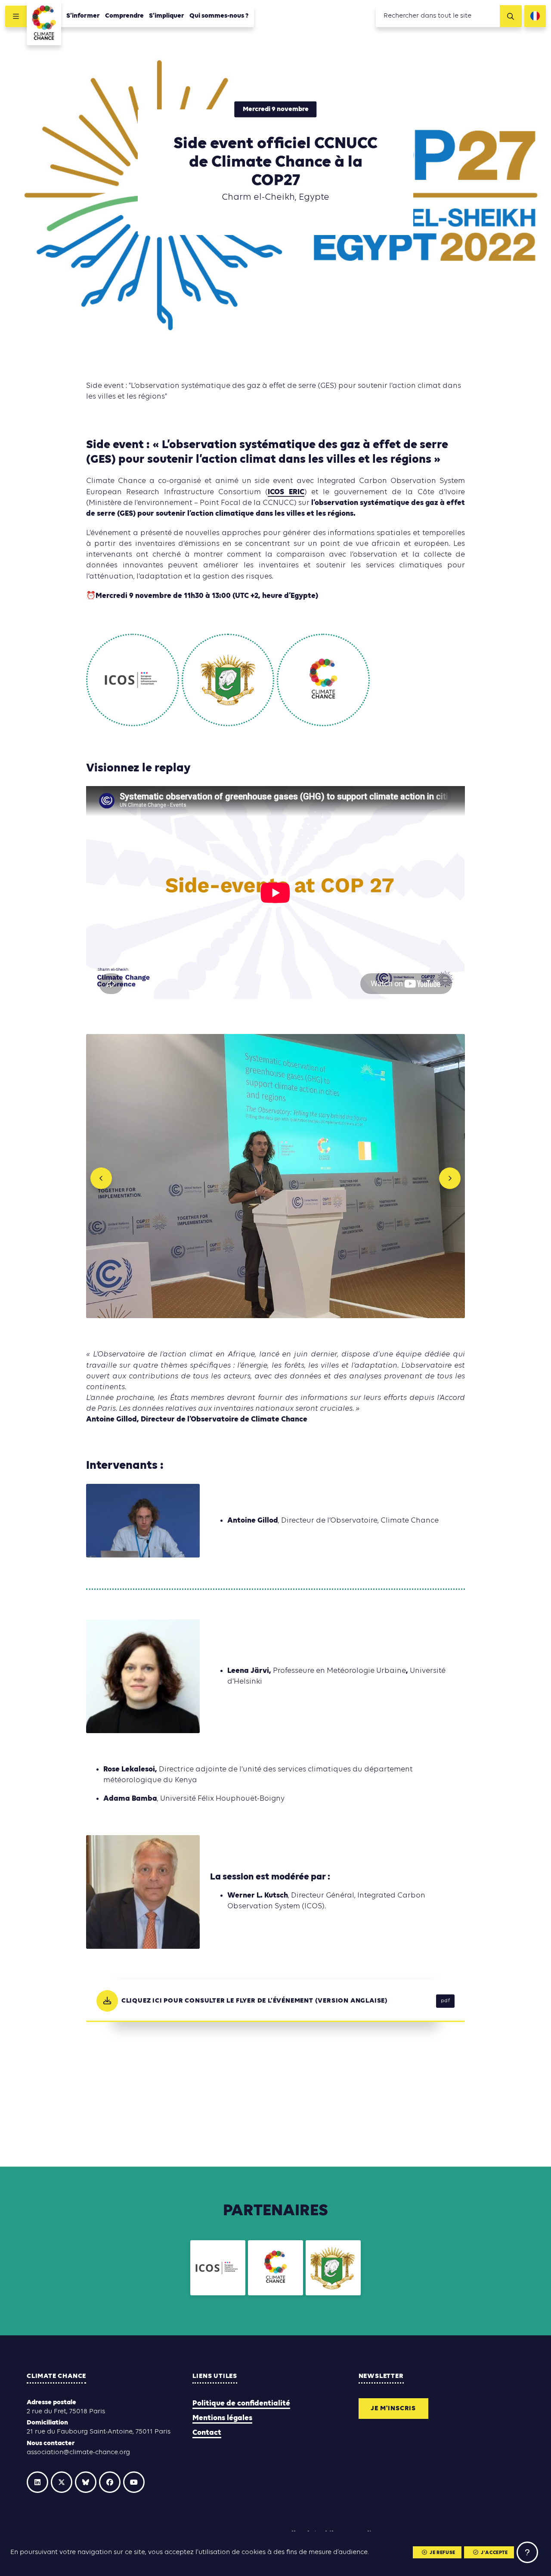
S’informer (83, 16)
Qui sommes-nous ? (219, 16)
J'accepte (494, 2553)
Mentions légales (222, 2418)
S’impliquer (167, 16)
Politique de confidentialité (241, 2404)
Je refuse (442, 2553)
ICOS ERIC (286, 492)
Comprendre (124, 16)
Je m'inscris (393, 2409)
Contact (207, 2433)
